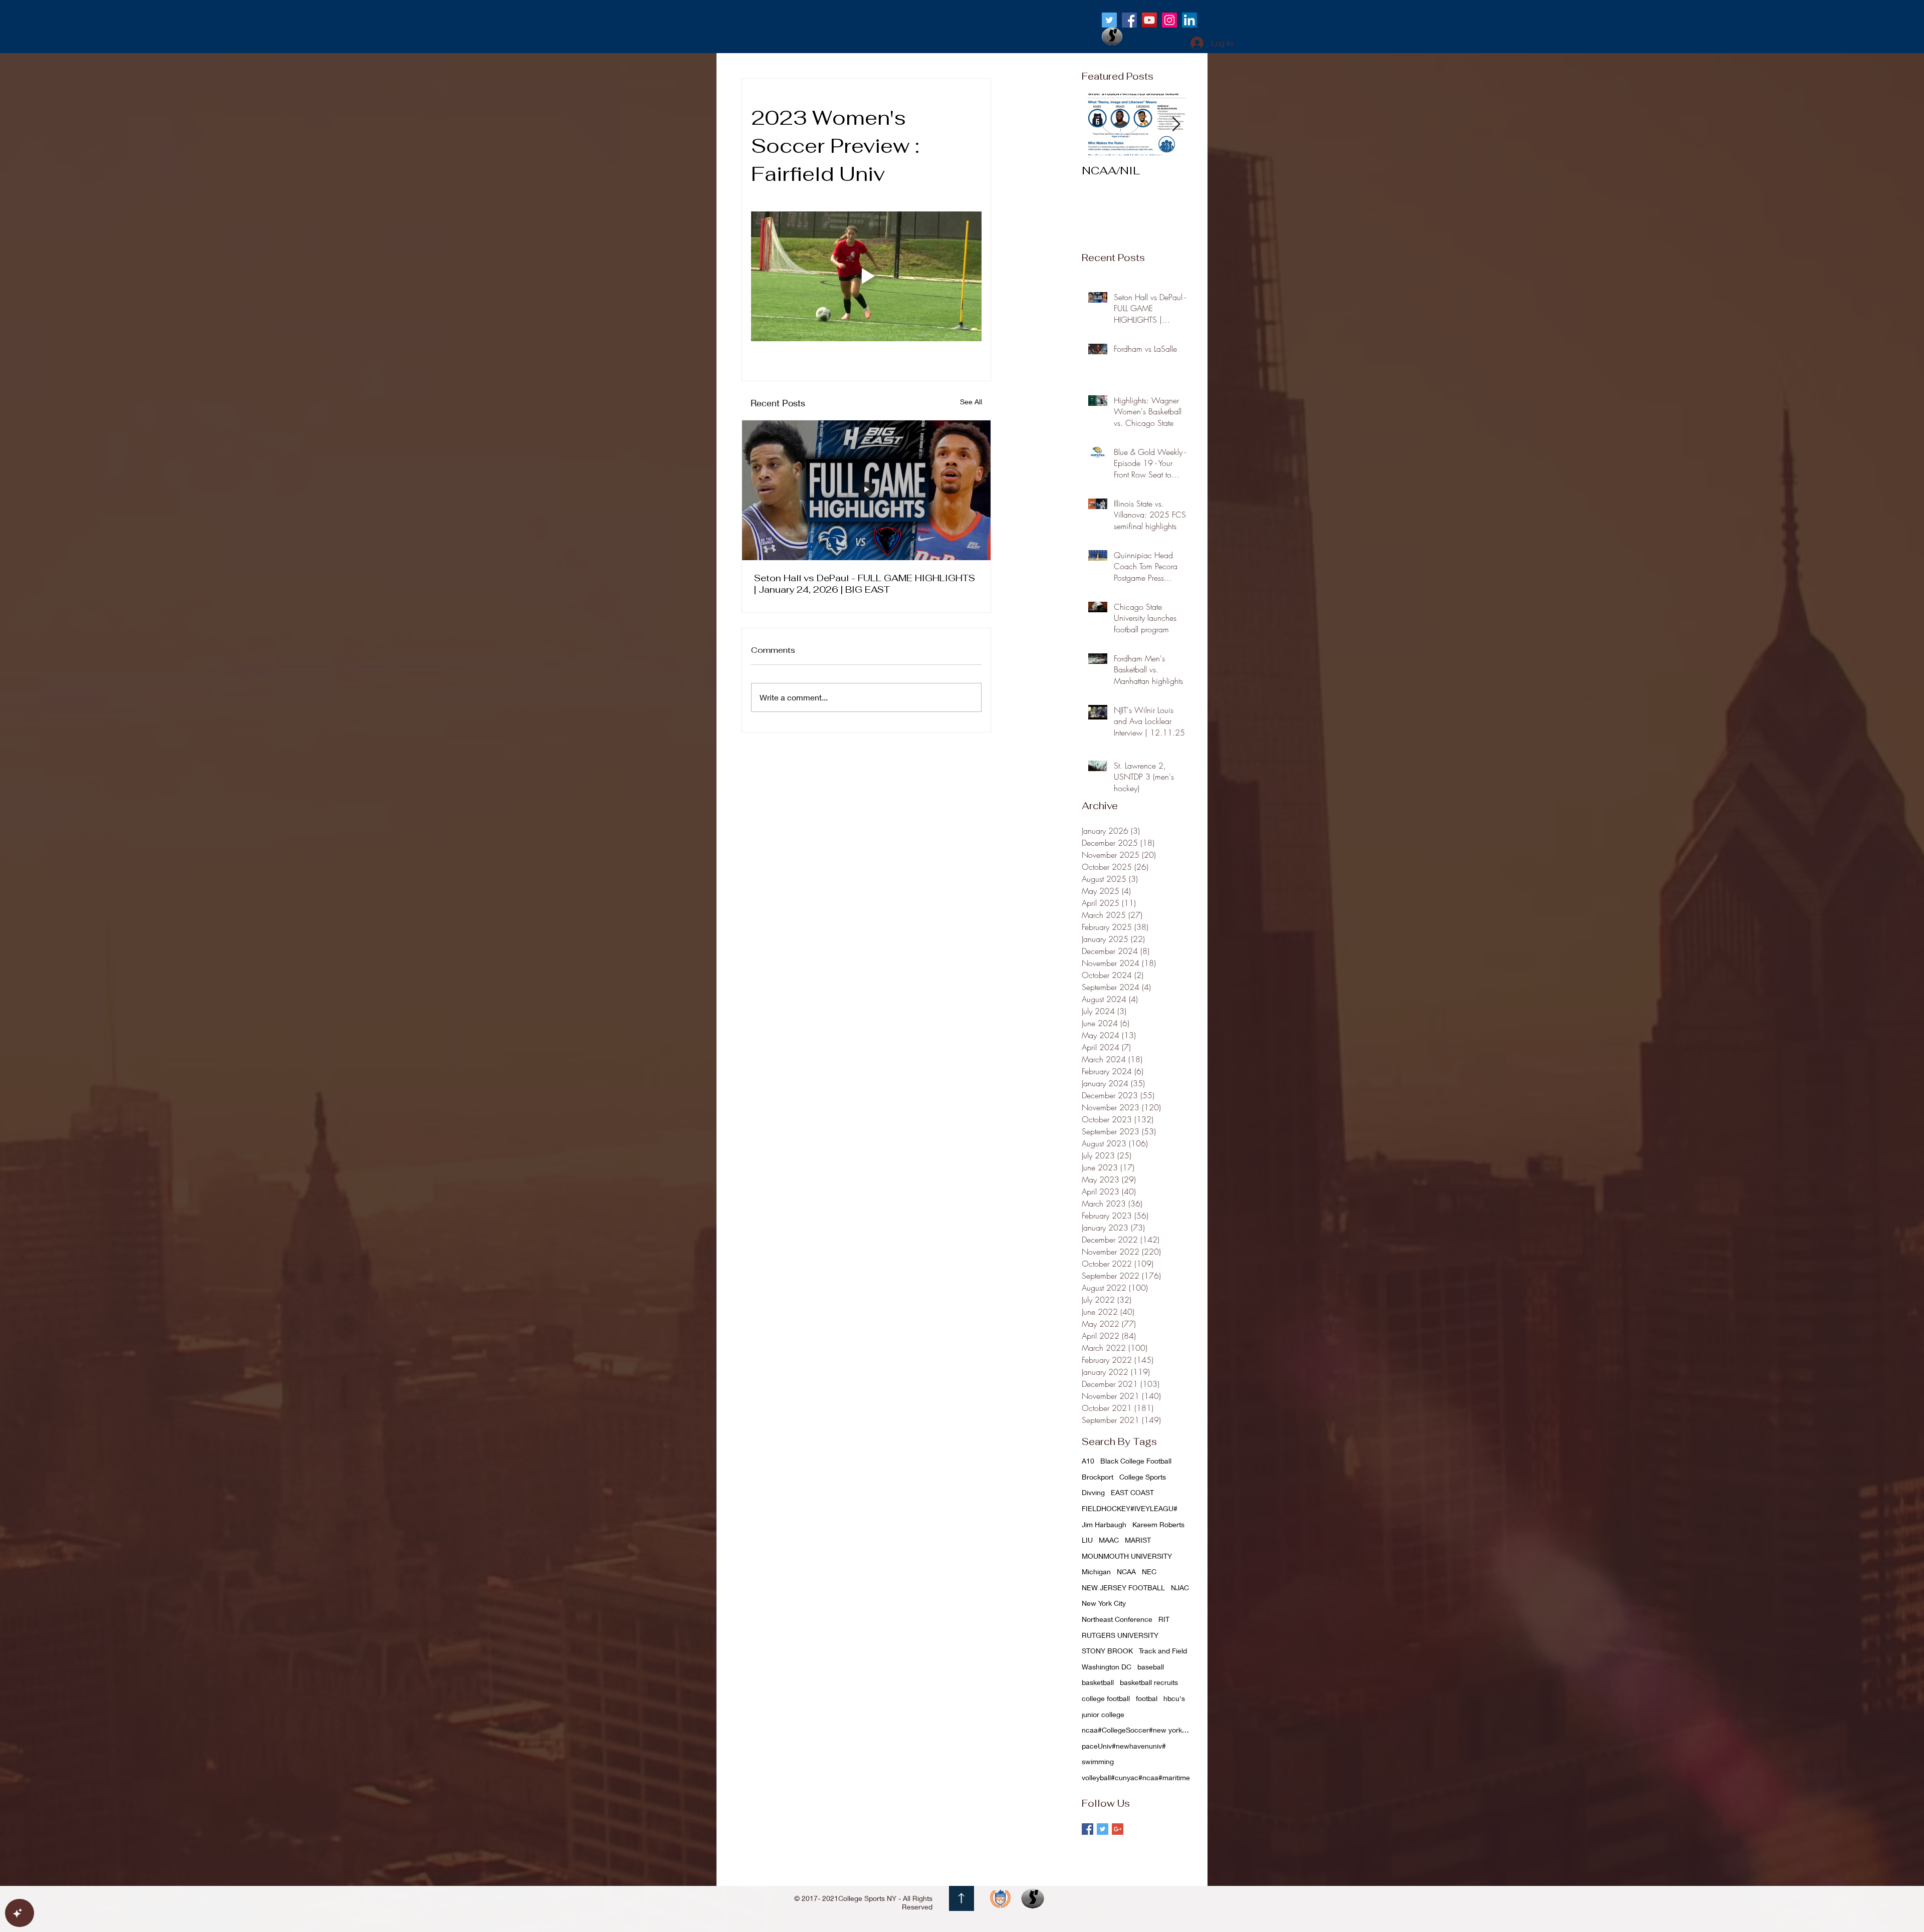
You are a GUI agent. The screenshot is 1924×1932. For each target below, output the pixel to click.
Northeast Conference (1117, 1619)
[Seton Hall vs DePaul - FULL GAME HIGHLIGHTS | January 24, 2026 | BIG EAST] (866, 490)
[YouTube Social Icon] (1149, 20)
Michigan (1096, 1572)
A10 (1088, 1461)
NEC (1149, 1572)
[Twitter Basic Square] (1103, 1829)
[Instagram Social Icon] (1169, 20)
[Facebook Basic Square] (1088, 1829)
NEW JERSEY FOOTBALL (1123, 1588)
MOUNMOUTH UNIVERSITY (1127, 1556)
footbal (1147, 1698)
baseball (1151, 1667)
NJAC (1180, 1588)
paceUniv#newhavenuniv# (1124, 1746)
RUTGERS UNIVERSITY (1120, 1635)
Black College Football (1136, 1461)
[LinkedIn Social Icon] (1189, 20)
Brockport (1098, 1477)
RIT (1164, 1619)
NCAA (1126, 1572)
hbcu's (1174, 1698)
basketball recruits (1149, 1682)
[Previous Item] (1098, 125)
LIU (1087, 1540)
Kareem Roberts (1158, 1524)
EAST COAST (1132, 1492)
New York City (1104, 1603)
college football (1106, 1698)
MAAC (1109, 1540)
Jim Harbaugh (1104, 1524)
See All (971, 402)
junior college (1103, 1714)
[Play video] (866, 276)
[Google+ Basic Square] (1118, 1829)
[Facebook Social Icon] (1129, 20)
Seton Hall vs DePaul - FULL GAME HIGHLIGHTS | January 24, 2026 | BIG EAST (865, 584)
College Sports (1143, 1477)
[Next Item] (1176, 125)
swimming (1098, 1761)
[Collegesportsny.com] (1109, 20)
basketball (1098, 1682)
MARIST (1138, 1540)
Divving (1093, 1492)
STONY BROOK (1107, 1651)
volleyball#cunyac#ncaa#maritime (1136, 1777)
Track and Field (1163, 1651)
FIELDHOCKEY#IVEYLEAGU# (1130, 1508)
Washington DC (1107, 1667)
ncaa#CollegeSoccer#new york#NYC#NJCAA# (1137, 1730)
